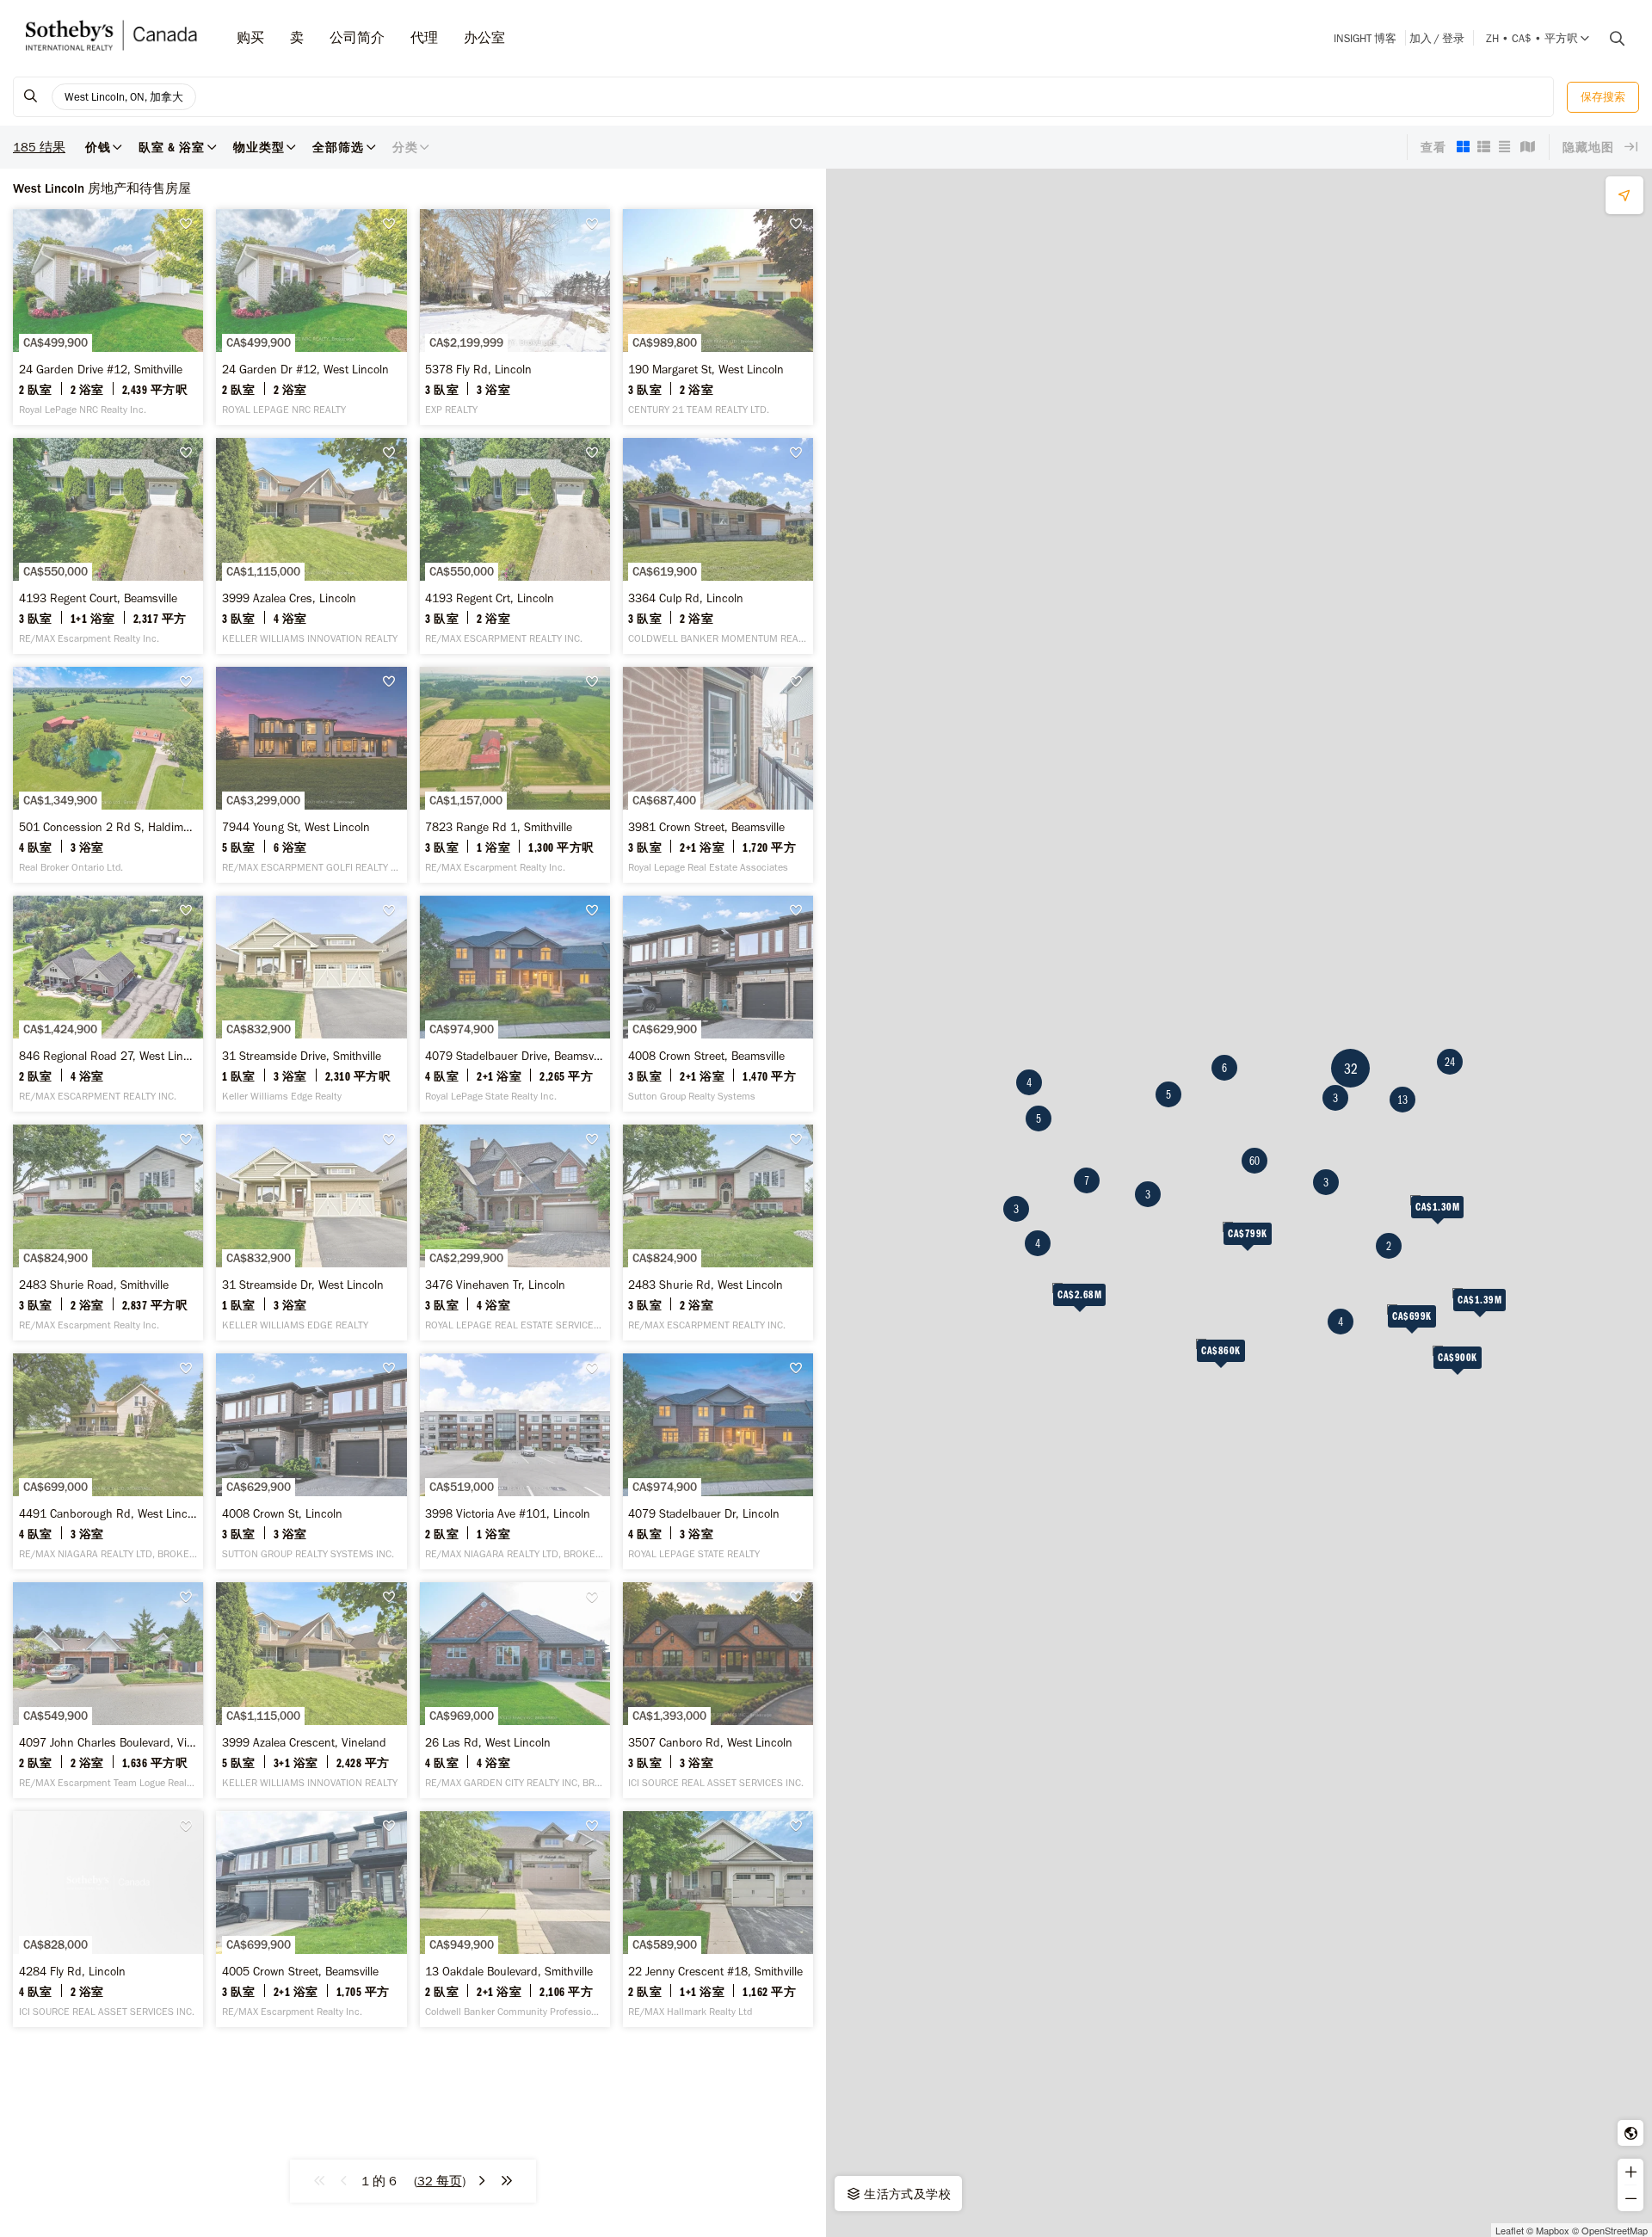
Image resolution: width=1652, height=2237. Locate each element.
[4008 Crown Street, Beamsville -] (718, 1004)
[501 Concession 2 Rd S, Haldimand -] (108, 775)
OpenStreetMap (1615, 2230)
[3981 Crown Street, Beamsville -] (718, 775)
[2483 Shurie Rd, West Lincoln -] (718, 1233)
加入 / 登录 (1437, 38)
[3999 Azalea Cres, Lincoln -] (311, 546)
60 (1254, 1161)
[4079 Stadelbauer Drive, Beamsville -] (515, 1004)
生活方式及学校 (906, 2194)
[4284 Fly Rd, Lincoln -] (108, 1919)
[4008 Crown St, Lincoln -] (311, 1461)
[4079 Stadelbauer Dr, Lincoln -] (718, 1461)
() (440, 2181)
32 (1351, 1068)
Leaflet (1510, 2230)
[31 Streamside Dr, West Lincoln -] (311, 1233)
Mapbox (1553, 2230)
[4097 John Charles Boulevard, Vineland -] (108, 1690)
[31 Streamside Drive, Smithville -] (311, 1004)
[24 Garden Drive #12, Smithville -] (108, 317)
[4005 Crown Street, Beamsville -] (311, 1919)
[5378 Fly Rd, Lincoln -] (515, 317)
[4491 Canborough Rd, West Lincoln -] (108, 1461)
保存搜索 (1603, 97)
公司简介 (357, 37)
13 (1402, 1100)
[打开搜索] (1611, 39)
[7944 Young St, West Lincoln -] (311, 775)
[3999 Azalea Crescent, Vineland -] (311, 1690)
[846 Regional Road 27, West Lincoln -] (108, 1004)
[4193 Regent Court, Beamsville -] (108, 546)
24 (1450, 1062)
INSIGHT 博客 (1365, 38)
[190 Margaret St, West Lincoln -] (718, 317)
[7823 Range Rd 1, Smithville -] (515, 775)
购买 (250, 37)
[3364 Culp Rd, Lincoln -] (718, 546)
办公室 (484, 37)
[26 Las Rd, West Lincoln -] (515, 1690)
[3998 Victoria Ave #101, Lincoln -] (515, 1461)
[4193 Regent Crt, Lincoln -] (515, 546)
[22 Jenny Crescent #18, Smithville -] (718, 1919)
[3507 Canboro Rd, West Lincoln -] (718, 1690)
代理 (424, 37)
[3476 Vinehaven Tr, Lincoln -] (515, 1233)
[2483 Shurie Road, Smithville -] (108, 1233)
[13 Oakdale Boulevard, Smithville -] (515, 1919)
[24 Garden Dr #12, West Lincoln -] (311, 317)
